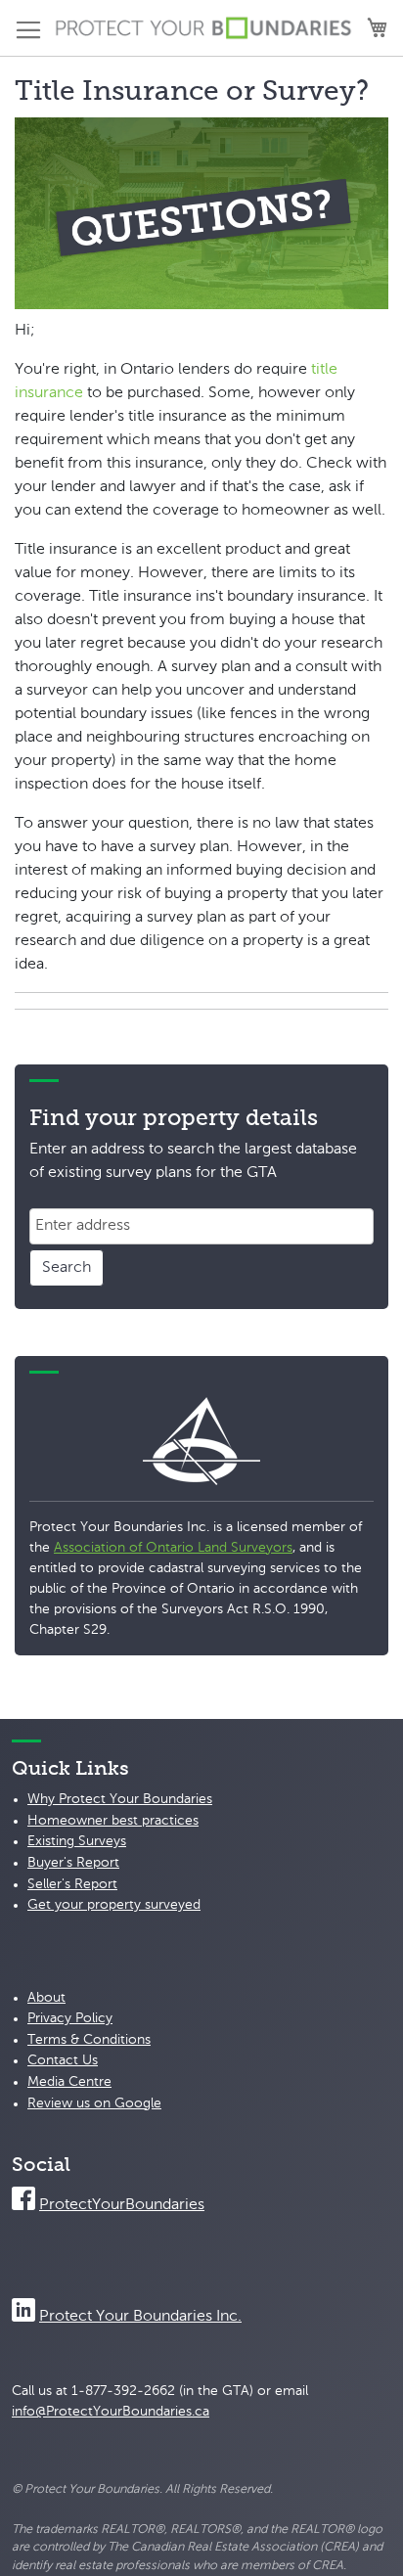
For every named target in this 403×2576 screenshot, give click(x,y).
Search (67, 1268)
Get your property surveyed (114, 1905)
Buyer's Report (73, 1863)
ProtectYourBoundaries (122, 2205)
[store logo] (203, 28)
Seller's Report (72, 1884)
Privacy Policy (70, 2018)
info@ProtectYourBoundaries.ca (111, 2412)
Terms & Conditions (89, 2040)
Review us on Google (94, 2103)
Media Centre (69, 2082)
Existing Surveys (77, 1841)
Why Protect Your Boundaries (120, 1799)
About (46, 1998)
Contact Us (63, 2060)
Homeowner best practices (113, 1821)
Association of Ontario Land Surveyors (173, 1548)
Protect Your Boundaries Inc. (140, 2317)
